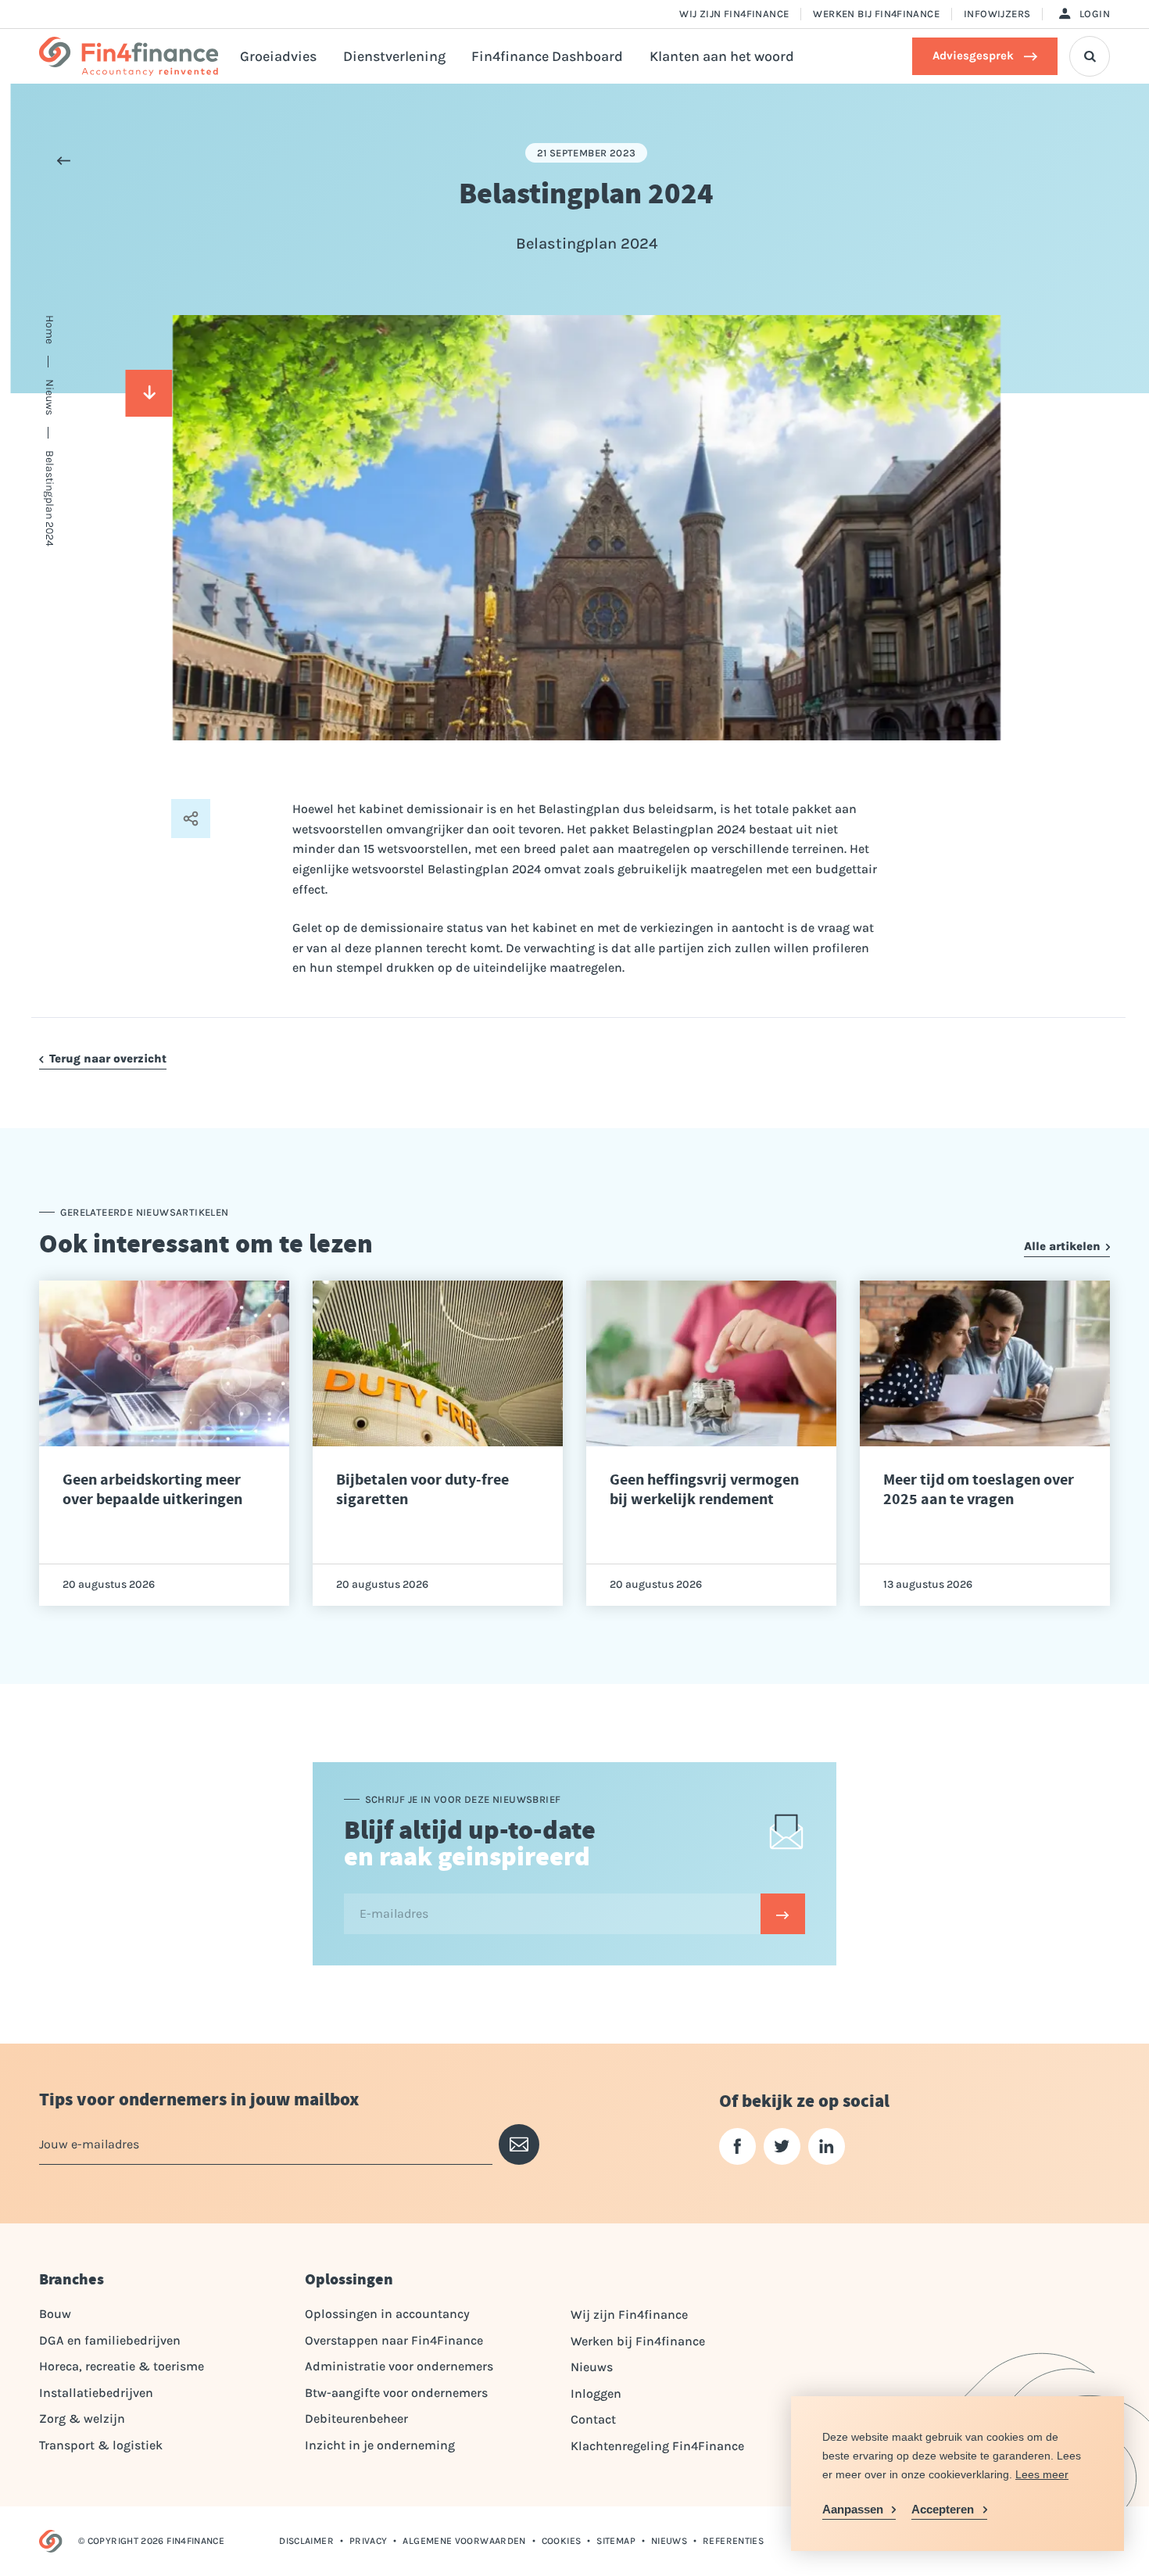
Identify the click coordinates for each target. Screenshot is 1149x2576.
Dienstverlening (394, 56)
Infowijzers (997, 14)
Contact (593, 2419)
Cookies (562, 2541)
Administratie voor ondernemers (399, 2366)
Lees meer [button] (1042, 2474)
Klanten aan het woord (722, 56)
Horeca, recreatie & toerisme (122, 2366)
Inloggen (596, 2393)
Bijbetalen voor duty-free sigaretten (422, 1489)
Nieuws (592, 2367)
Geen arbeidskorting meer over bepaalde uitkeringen (152, 1489)
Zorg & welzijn (82, 2418)
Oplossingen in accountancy (387, 2314)
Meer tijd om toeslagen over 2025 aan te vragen (979, 1489)
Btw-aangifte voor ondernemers (396, 2393)
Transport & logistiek (101, 2445)
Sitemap (616, 2541)
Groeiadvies (278, 56)
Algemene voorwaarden (464, 2541)
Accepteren (943, 2509)
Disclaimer (306, 2541)
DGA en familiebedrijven (110, 2340)
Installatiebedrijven (96, 2393)
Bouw (55, 2314)
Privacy (369, 2541)
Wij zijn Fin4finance (734, 14)
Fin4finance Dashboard (547, 56)
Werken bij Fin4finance (876, 14)
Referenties (733, 2541)
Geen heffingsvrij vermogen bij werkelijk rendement (704, 1489)
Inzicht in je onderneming (380, 2445)
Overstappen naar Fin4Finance (394, 2340)
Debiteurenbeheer (356, 2418)
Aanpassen (853, 2509)
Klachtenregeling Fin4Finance (657, 2446)
